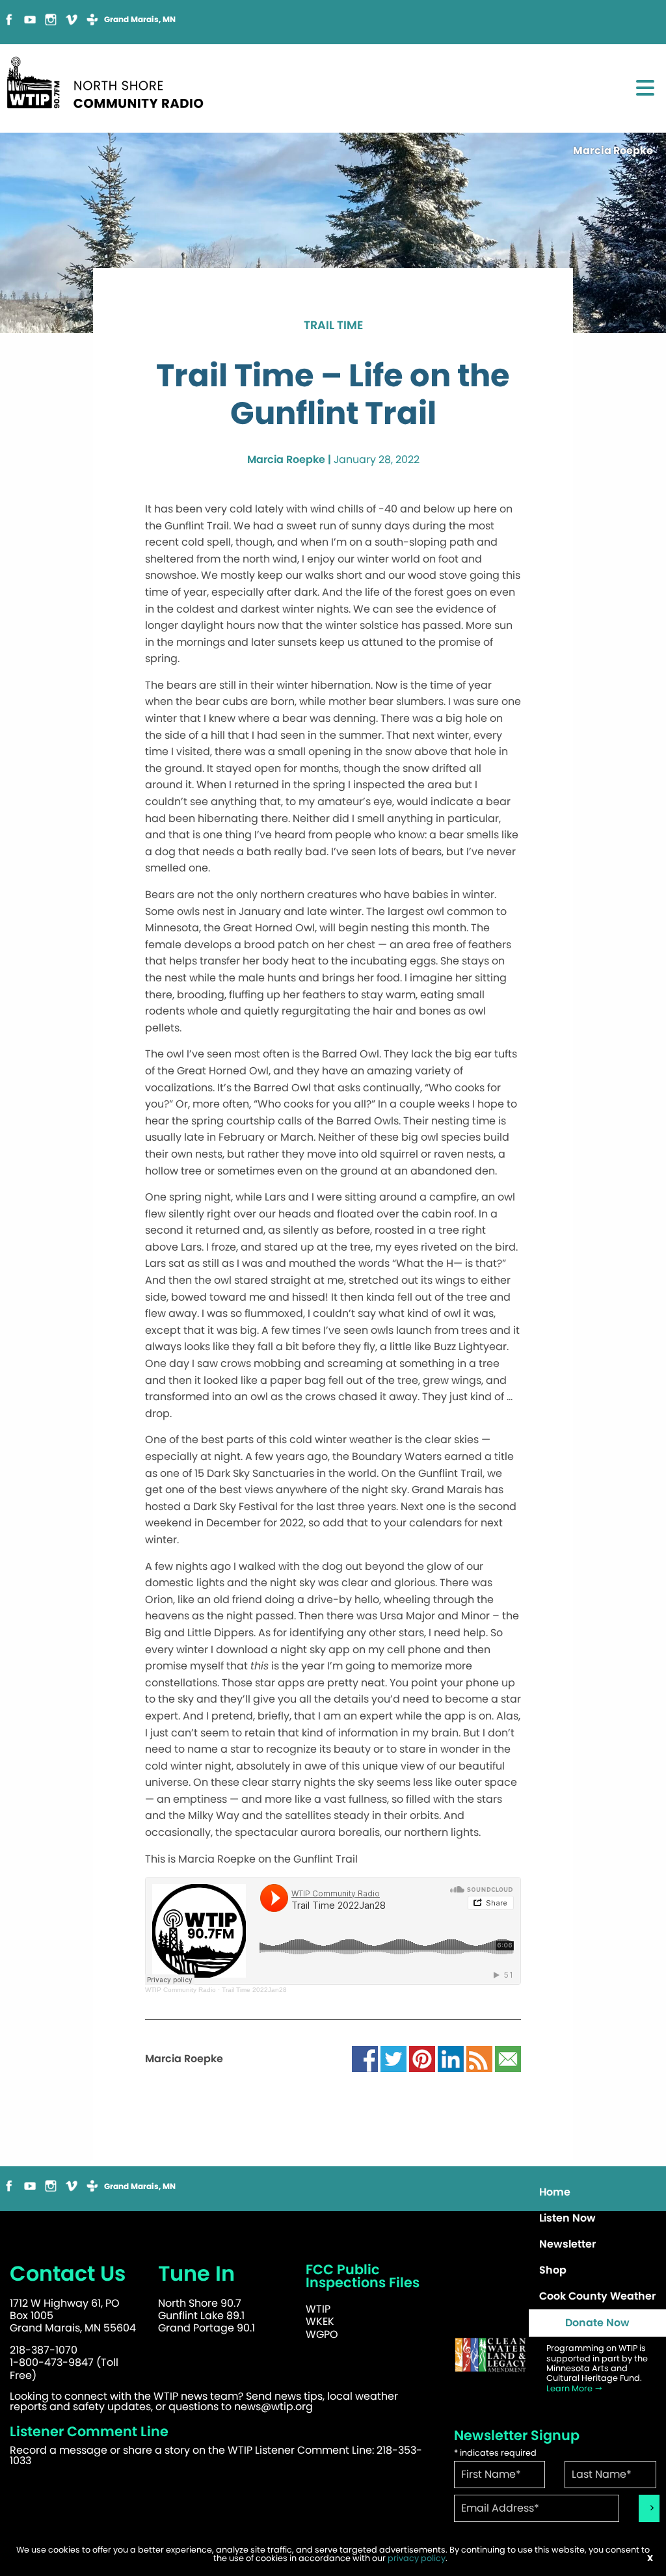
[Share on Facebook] (365, 2059)
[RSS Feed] (479, 2059)
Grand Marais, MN (140, 20)
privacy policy (417, 2558)
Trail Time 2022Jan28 (254, 1990)
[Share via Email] (508, 2059)
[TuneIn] (92, 19)
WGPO (322, 2334)
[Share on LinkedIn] (451, 2059)
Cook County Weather (597, 2296)
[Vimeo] (72, 19)
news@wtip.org (273, 2407)
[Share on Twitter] (393, 2059)
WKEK (320, 2321)
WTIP (318, 2309)
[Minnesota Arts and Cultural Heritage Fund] (490, 2355)
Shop (553, 2270)
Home (555, 2192)
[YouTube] (30, 19)
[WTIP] (109, 80)
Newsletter (567, 2244)
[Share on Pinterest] (422, 2059)
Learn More (570, 2388)
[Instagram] (51, 19)
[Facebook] (9, 19)
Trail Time (333, 326)
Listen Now (567, 2218)
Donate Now (597, 2323)
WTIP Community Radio (180, 1990)
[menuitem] (597, 2192)
